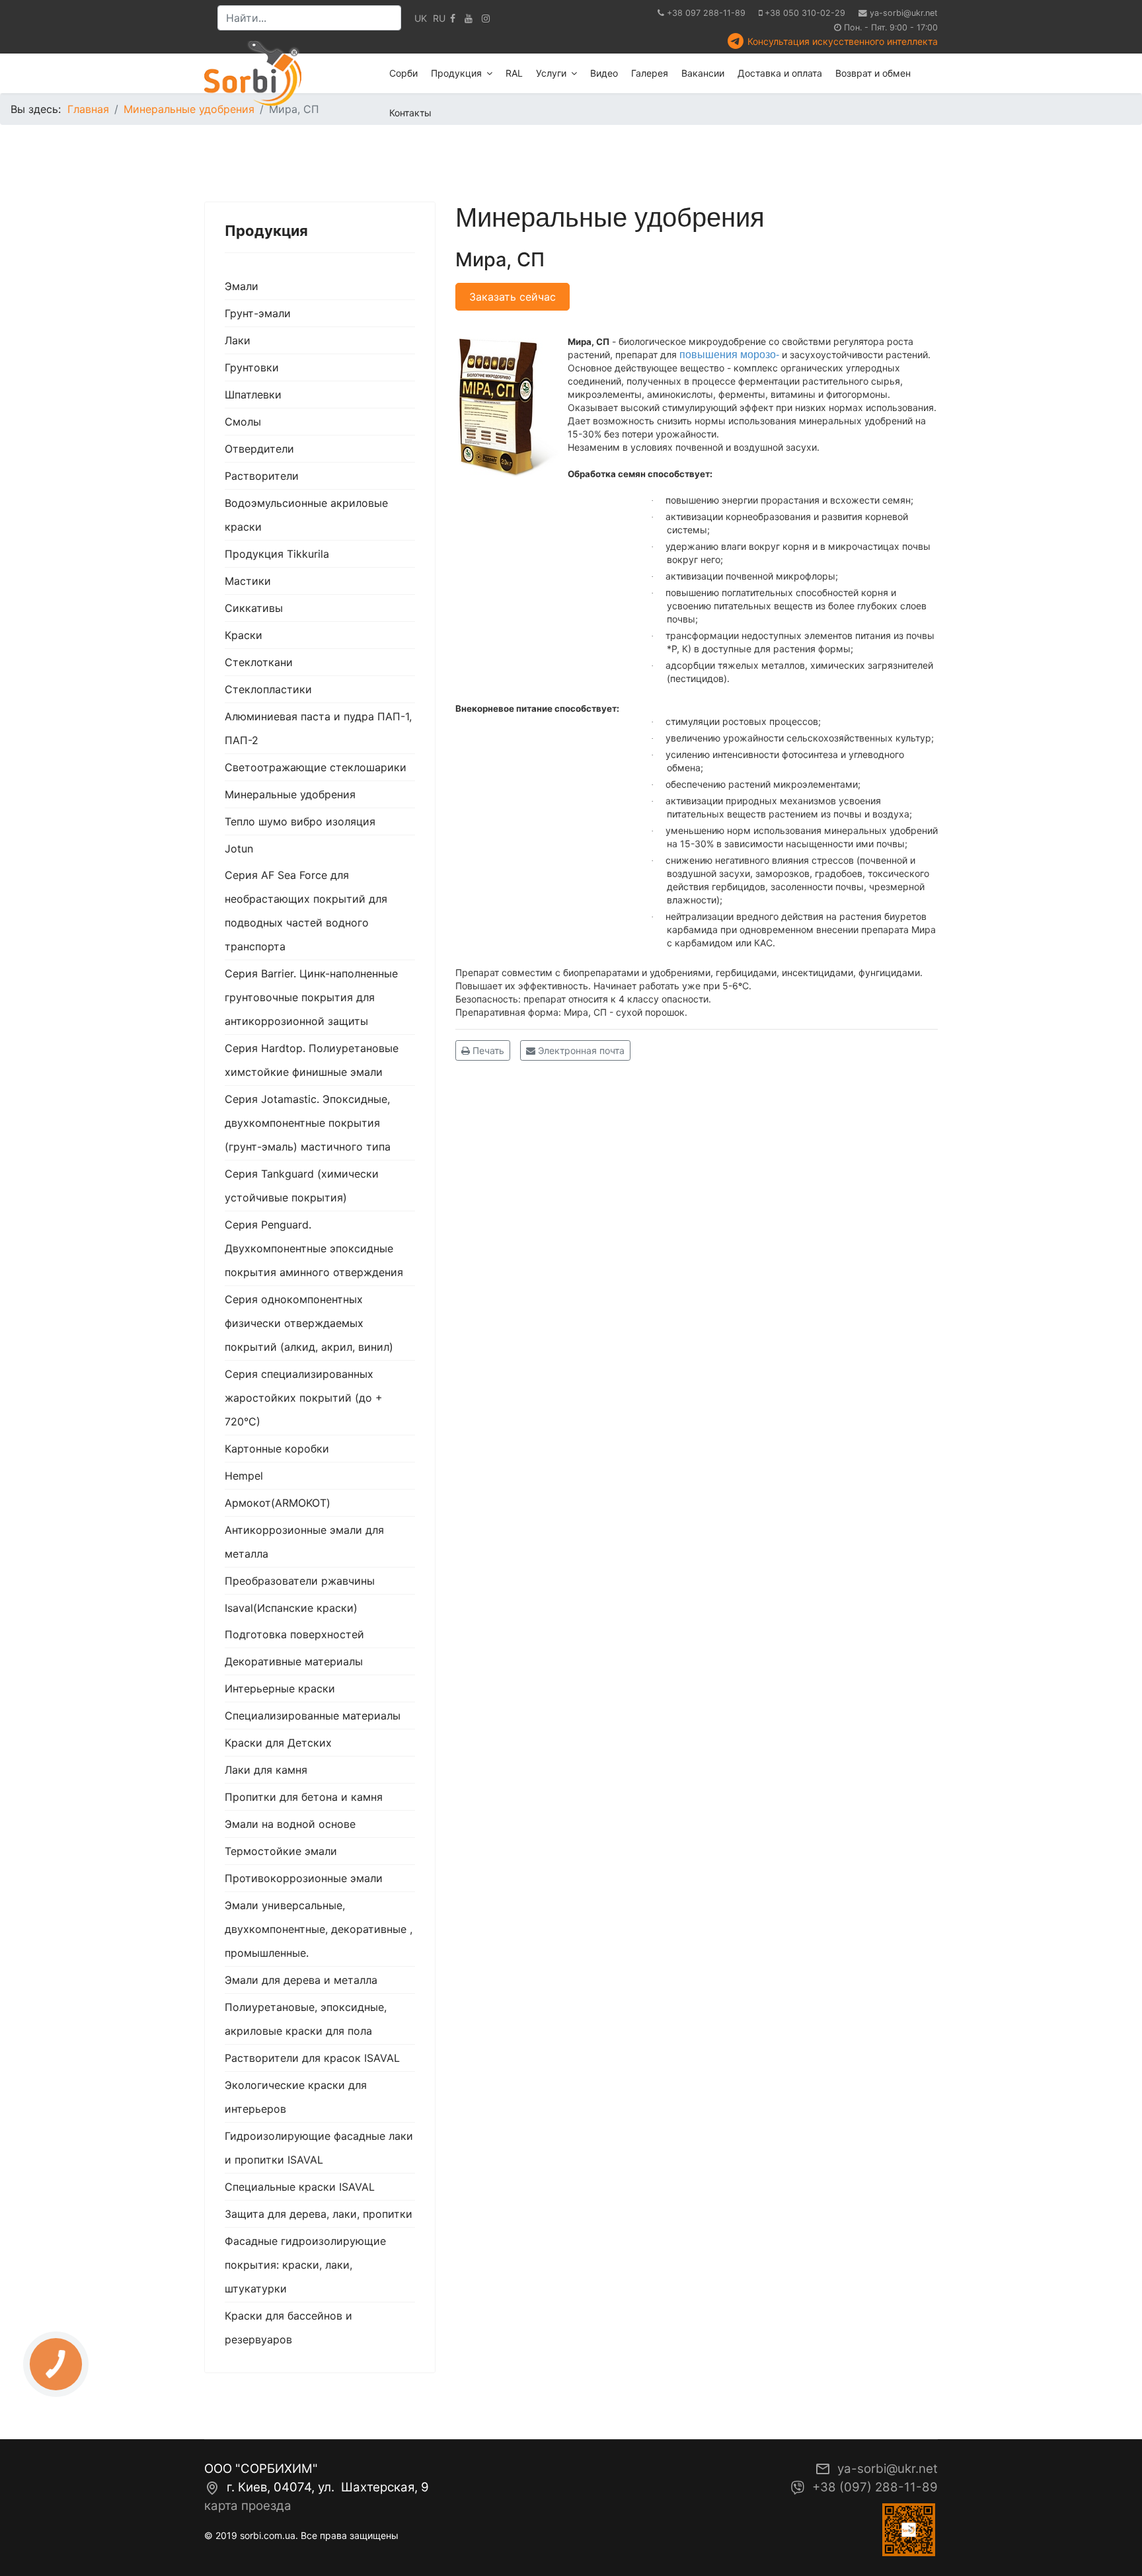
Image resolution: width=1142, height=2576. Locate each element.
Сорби (403, 73)
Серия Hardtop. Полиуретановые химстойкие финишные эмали (312, 1060)
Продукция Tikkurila (277, 554)
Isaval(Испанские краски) (291, 1608)
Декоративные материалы (294, 1661)
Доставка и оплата (780, 73)
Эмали (242, 286)
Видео (604, 73)
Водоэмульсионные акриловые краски (306, 515)
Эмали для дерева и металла (301, 1980)
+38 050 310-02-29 (805, 13)
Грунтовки (252, 367)
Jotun (239, 849)
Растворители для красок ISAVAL (312, 2058)
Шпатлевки (253, 395)
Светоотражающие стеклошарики (316, 767)
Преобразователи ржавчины (300, 1581)
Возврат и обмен (873, 73)
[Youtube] (469, 18)
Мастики (248, 581)
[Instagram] (486, 18)
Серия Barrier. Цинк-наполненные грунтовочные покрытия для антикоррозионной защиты (311, 997)
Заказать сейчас (513, 297)
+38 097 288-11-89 (706, 13)
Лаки (238, 340)
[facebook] (453, 18)
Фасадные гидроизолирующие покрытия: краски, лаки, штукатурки (305, 2265)
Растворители (262, 476)
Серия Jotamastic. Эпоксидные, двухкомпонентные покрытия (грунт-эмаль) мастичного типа (308, 1123)
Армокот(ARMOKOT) (278, 1503)
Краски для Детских (278, 1743)
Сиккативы (254, 608)
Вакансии (703, 73)
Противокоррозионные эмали (304, 1878)
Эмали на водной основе (290, 1824)
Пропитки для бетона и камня (304, 1797)
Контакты (410, 113)
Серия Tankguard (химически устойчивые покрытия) (302, 1186)
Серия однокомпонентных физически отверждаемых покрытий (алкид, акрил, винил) (309, 1323)
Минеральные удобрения (290, 794)
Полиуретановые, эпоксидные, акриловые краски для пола (306, 2019)
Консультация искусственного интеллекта (843, 41)
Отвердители (259, 449)
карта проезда (248, 2506)
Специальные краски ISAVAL (300, 2187)
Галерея (650, 73)
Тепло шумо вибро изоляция (300, 821)
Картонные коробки (277, 1449)
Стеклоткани (259, 662)
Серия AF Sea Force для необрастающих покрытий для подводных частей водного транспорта (306, 911)
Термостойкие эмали (281, 1851)
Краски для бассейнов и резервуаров (288, 2328)
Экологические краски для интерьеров (296, 2097)
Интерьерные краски (280, 1688)
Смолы (243, 422)
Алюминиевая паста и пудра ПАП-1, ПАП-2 (318, 728)
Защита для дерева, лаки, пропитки (319, 2214)
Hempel (244, 1476)
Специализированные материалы (313, 1716)
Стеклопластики (268, 689)
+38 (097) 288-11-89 (875, 2487)
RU (439, 18)
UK (421, 18)
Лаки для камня (266, 1770)
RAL (514, 73)
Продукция (456, 73)
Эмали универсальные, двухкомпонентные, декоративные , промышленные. (319, 1929)
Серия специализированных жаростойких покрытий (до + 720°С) (304, 1398)
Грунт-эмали (258, 313)
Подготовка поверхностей (294, 1634)
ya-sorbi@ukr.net (904, 13)
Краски (244, 635)
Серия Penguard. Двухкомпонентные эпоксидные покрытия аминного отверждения (314, 1248)
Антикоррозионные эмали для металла (304, 1542)
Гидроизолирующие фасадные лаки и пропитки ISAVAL (319, 2148)
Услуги (551, 73)
